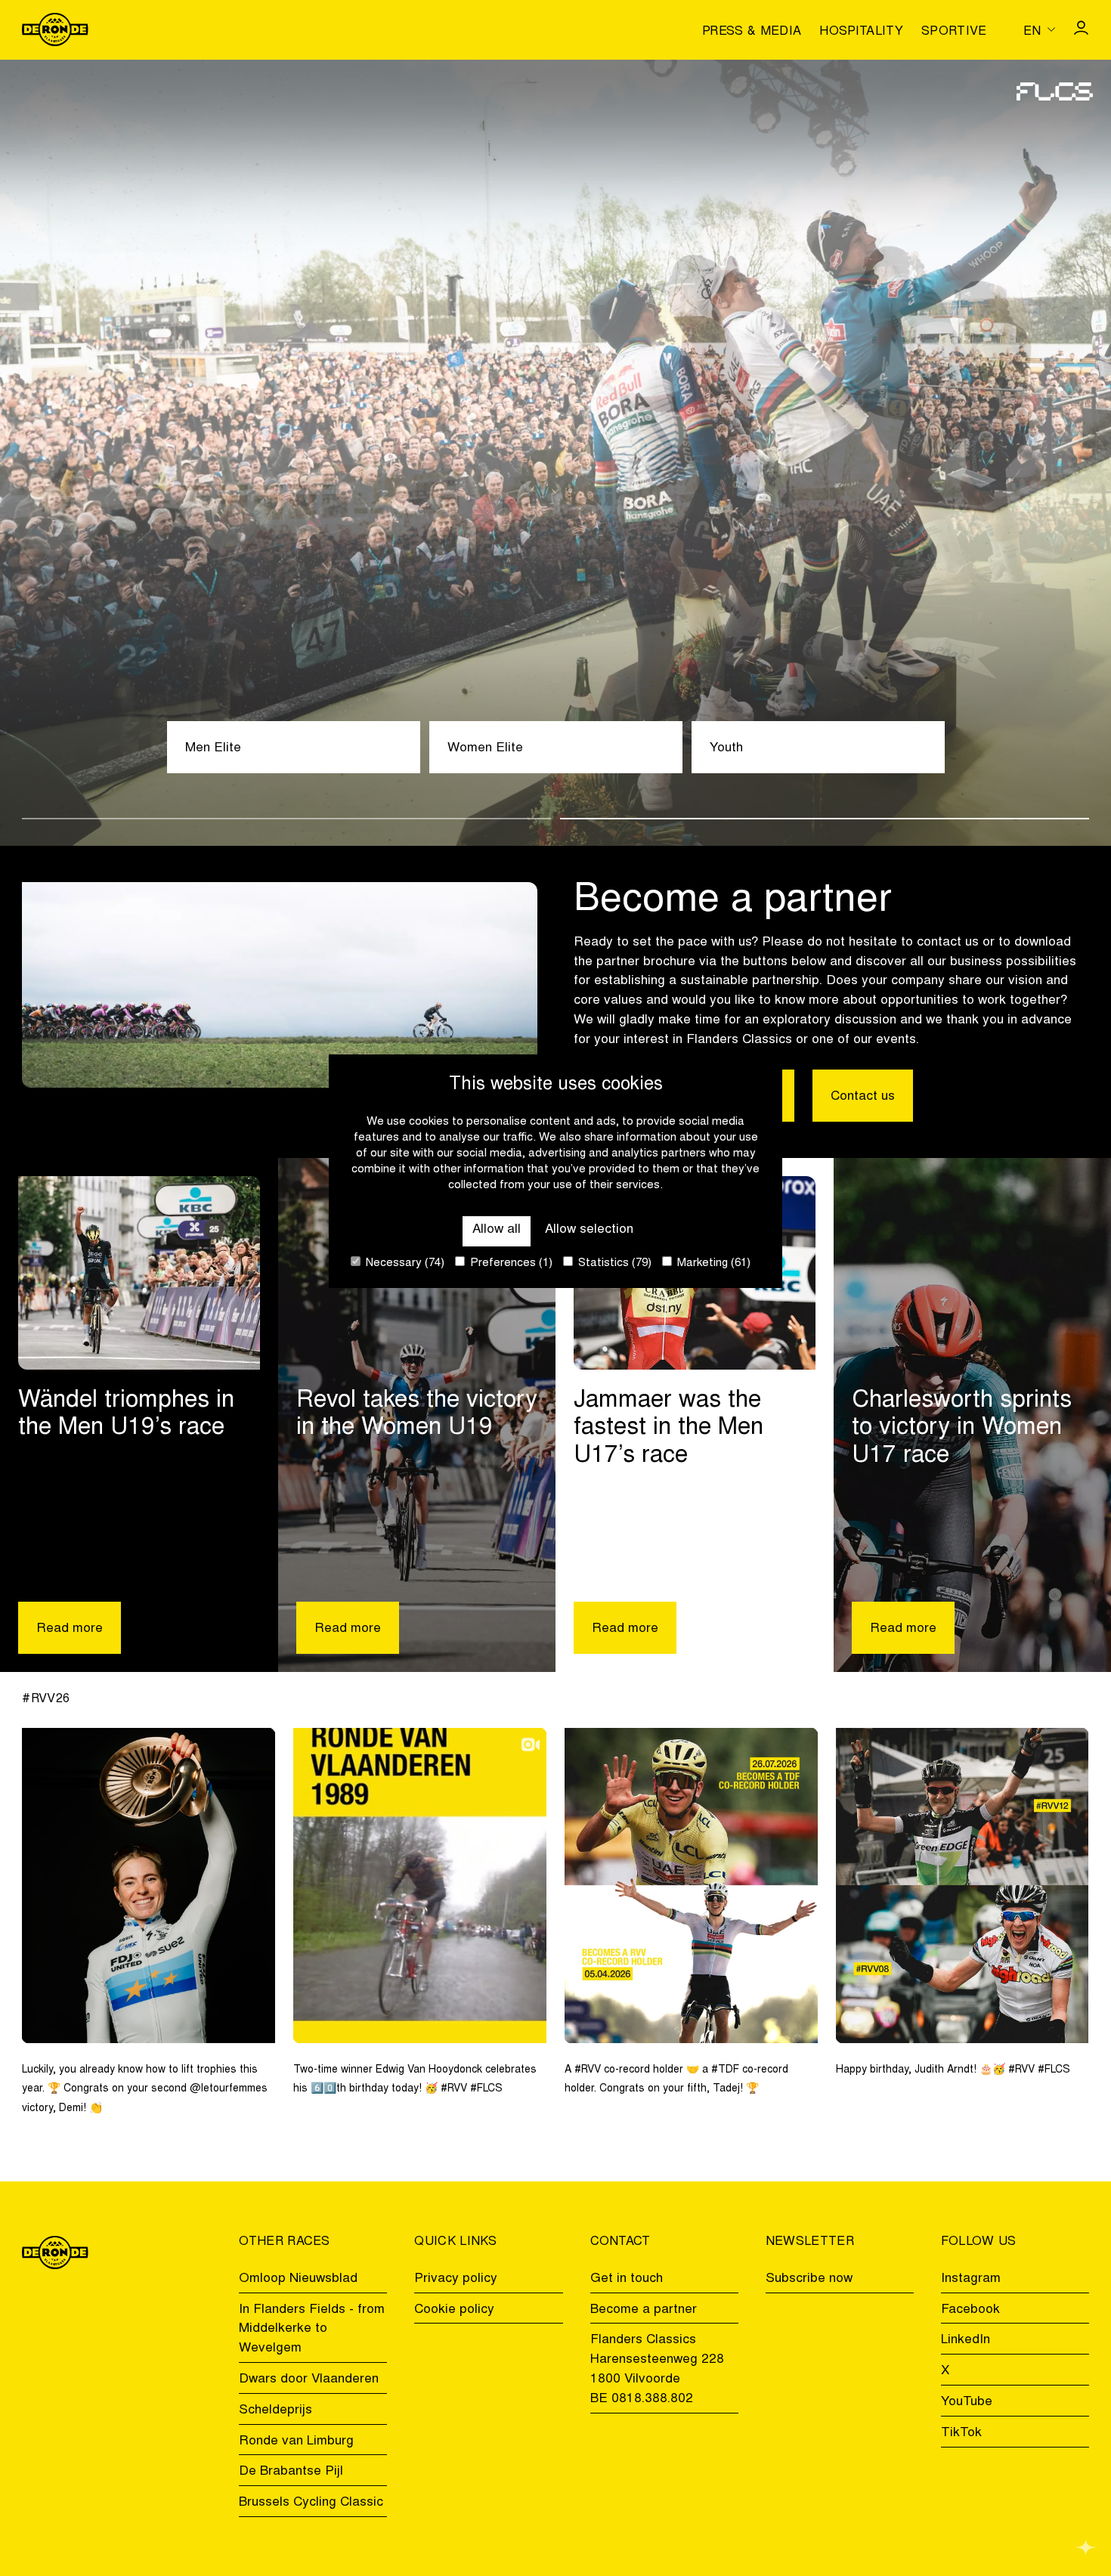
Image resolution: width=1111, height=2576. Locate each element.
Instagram (971, 2279)
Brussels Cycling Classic (311, 2503)
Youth (726, 748)
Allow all (497, 1230)
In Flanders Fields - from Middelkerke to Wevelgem (312, 2330)
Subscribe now (809, 2279)
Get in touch (627, 2279)
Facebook (970, 2310)
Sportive (954, 32)
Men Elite (213, 748)
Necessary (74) (404, 1263)
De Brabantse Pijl (291, 2472)
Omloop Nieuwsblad (298, 2279)
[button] (286, 819)
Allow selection (589, 1230)
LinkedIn (966, 2340)
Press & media (752, 32)
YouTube (967, 2402)
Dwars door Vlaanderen (309, 2379)
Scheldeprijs (275, 2410)
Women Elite (485, 748)
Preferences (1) (510, 1263)
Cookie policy (454, 2310)
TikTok (961, 2433)
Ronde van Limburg (296, 2441)
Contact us (863, 1097)
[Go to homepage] (55, 29)
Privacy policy (456, 2279)
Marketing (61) (712, 1263)
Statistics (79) (613, 1263)
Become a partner (644, 2310)
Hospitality (861, 32)
